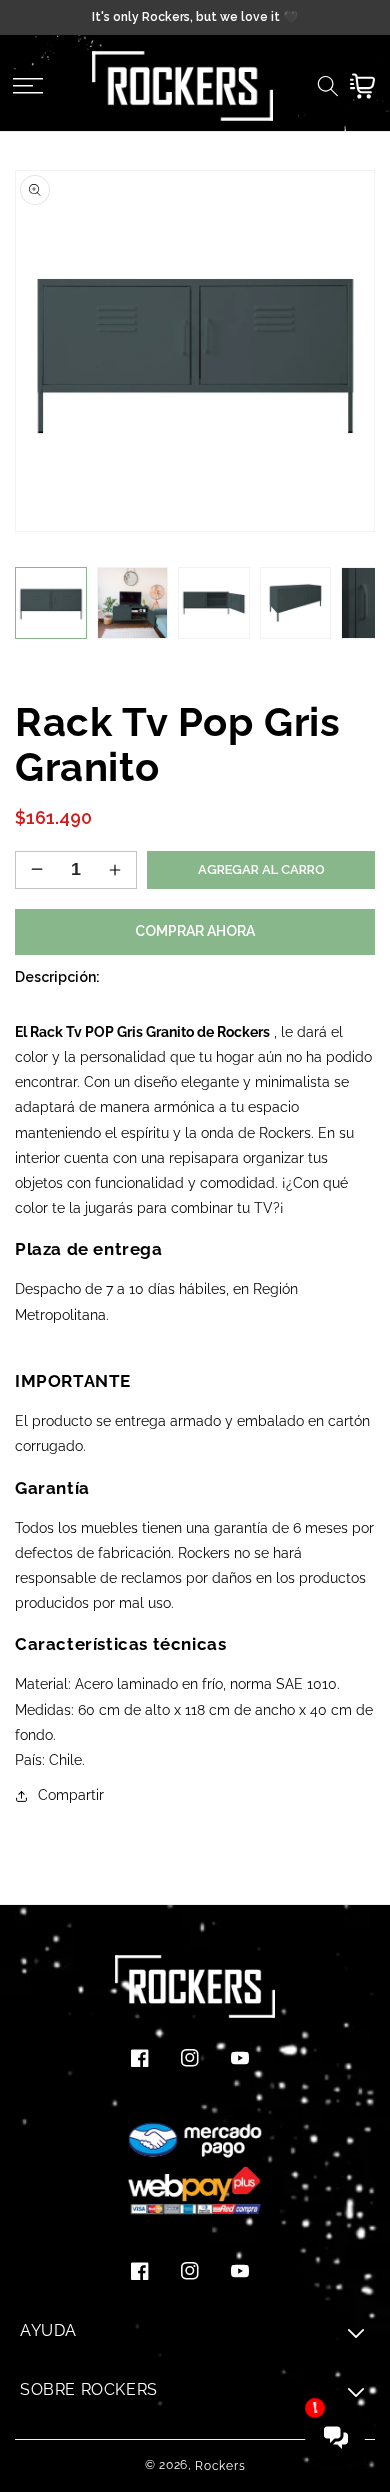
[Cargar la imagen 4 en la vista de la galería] (296, 603)
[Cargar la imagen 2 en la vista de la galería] (133, 603)
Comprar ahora (195, 931)
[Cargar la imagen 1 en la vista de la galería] (51, 603)
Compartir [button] (71, 1795)
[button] (27, 86)
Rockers (220, 2466)
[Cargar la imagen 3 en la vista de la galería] (214, 603)
